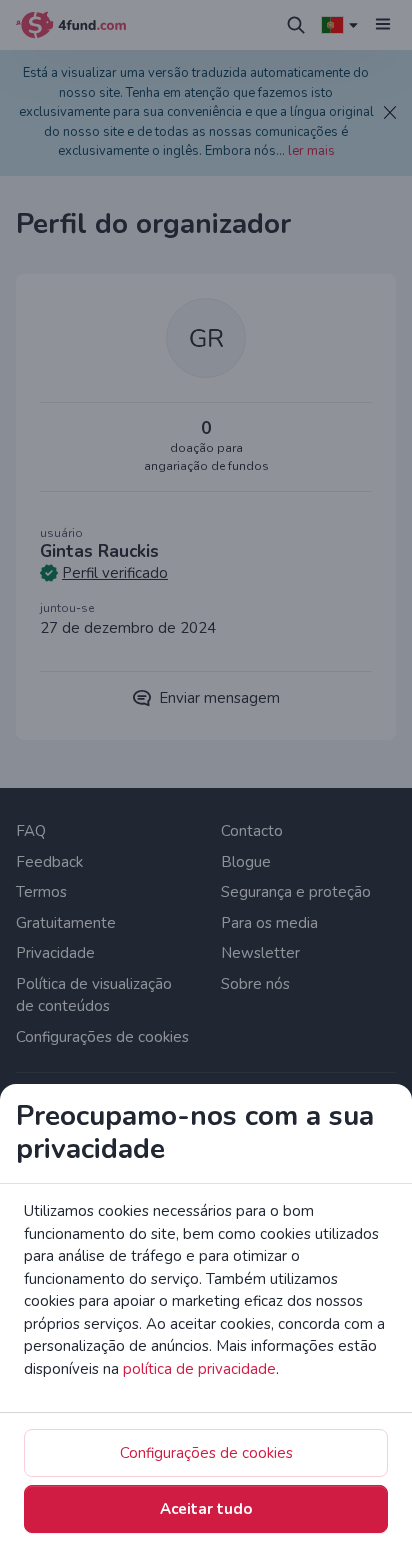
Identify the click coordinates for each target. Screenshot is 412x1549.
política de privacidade (199, 1369)
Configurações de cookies (206, 1453)
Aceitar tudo (206, 1509)
